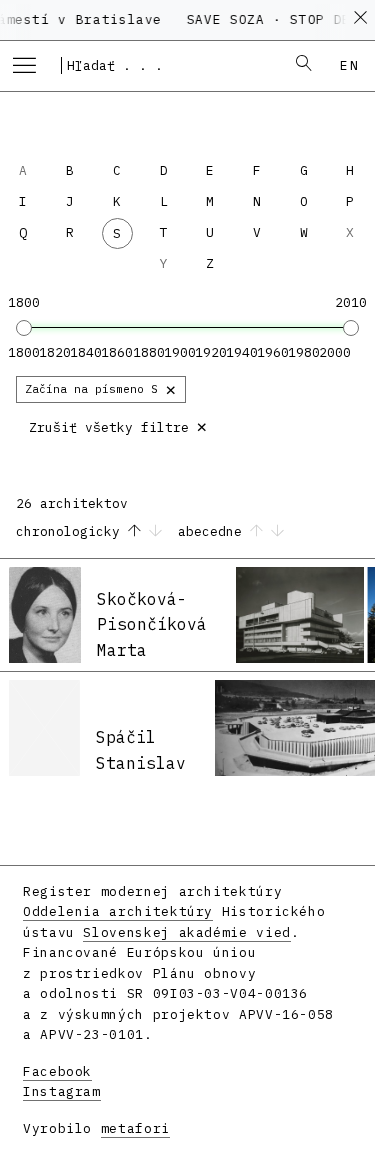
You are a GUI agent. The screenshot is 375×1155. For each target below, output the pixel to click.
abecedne (214, 531)
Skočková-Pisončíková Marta (152, 624)
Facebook (57, 1071)
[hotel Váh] (300, 615)
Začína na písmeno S (101, 388)
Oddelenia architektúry (118, 911)
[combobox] (166, 65)
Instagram (62, 1091)
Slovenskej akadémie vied (186, 932)
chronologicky (72, 531)
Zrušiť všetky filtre (118, 425)
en (349, 65)
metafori (135, 1128)
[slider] (24, 328)
